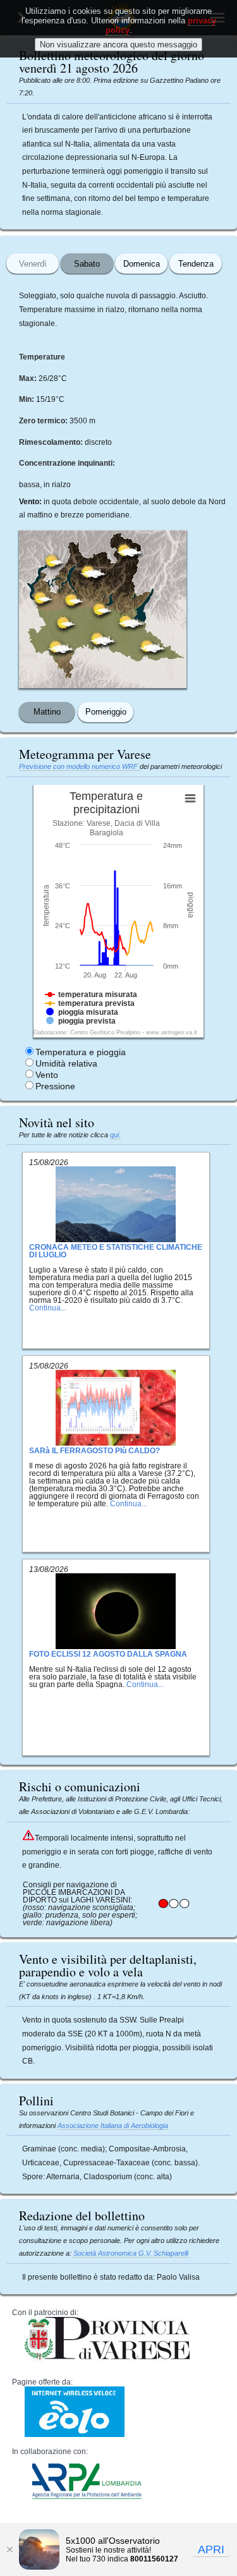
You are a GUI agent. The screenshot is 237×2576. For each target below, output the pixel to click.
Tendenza (196, 264)
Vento (47, 1075)
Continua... (48, 1308)
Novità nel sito (57, 1122)
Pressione (55, 1086)
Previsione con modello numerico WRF (79, 766)
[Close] (9, 2549)
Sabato (87, 264)
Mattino (47, 712)
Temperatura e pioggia (81, 1052)
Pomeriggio (106, 712)
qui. (115, 1135)
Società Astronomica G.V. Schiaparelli (131, 2253)
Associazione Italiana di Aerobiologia (113, 2126)
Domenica (142, 264)
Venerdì (33, 264)
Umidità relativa (66, 1063)
